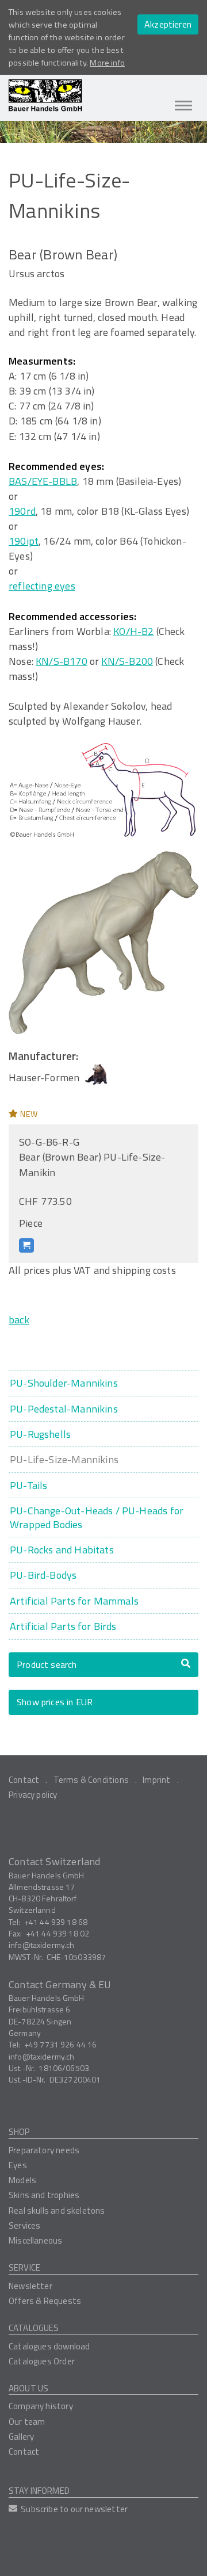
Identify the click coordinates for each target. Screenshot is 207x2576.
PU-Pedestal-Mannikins (64, 1409)
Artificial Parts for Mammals (74, 1601)
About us (28, 2388)
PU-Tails (28, 1485)
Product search (47, 1664)
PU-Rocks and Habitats (62, 1550)
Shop (19, 2132)
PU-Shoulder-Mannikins (64, 1383)
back (19, 1320)
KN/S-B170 (62, 661)
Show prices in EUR (55, 1702)
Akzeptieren (168, 24)
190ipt (24, 541)
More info (107, 63)
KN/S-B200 (127, 661)
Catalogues (34, 2328)
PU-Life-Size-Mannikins (64, 1459)
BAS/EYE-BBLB (43, 481)
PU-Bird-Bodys (43, 1575)
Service (24, 2267)
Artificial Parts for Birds (63, 1626)
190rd (22, 511)
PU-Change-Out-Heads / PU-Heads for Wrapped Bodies (97, 1517)
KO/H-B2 (133, 631)
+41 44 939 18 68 (56, 1922)
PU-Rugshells (40, 1434)
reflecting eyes (42, 586)
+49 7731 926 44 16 (61, 2044)
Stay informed (39, 2491)
